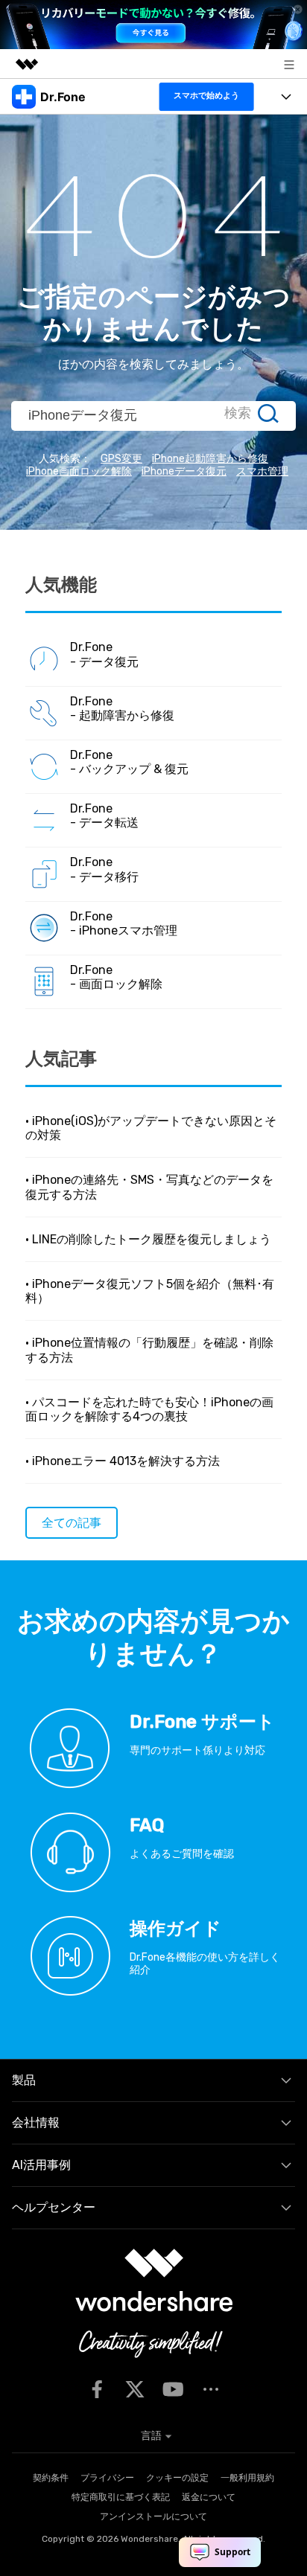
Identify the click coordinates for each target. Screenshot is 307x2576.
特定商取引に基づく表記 (121, 2497)
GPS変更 (121, 459)
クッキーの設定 (177, 2478)
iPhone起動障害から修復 (210, 459)
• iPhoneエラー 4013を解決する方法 (123, 1461)
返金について (209, 2497)
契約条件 (51, 2478)
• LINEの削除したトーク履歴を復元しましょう (148, 1239)
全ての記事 (72, 1523)
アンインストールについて (153, 2516)
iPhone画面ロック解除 (79, 471)
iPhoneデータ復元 (184, 471)
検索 (238, 413)
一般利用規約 (247, 2478)
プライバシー (107, 2478)
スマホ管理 (262, 471)
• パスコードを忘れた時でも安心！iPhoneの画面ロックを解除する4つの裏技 (149, 1409)
